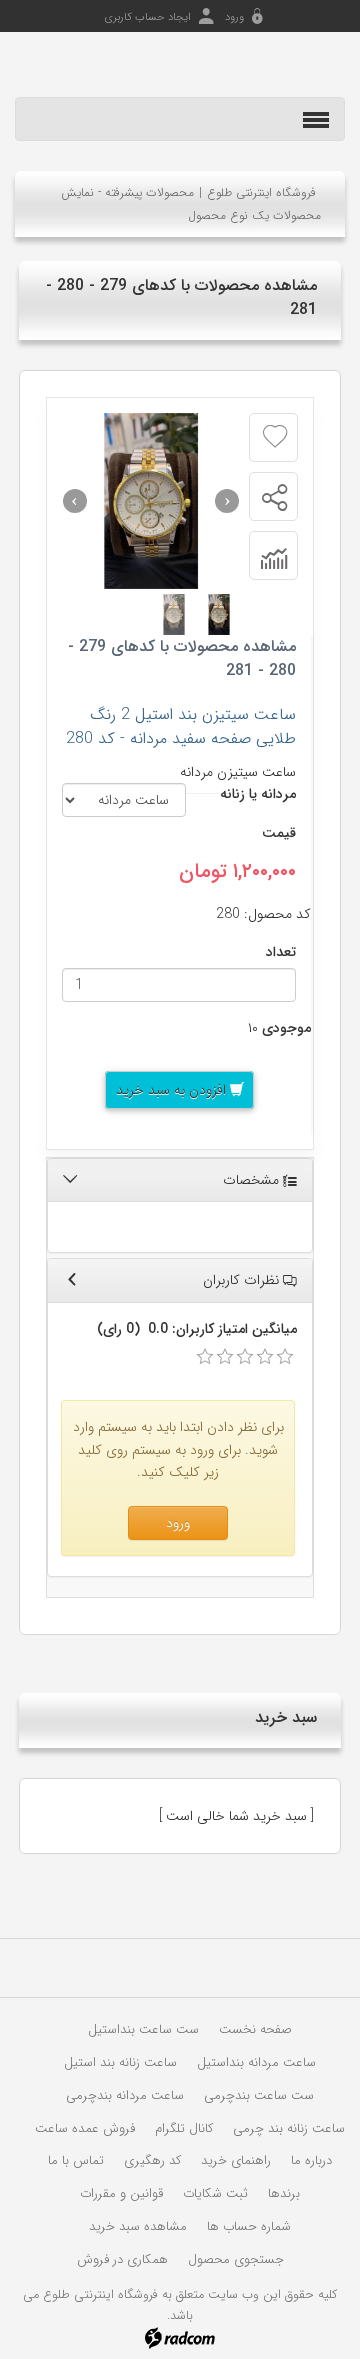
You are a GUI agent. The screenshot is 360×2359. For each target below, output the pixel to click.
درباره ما (311, 2160)
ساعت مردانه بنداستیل (256, 2062)
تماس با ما (76, 2160)
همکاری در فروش (122, 2259)
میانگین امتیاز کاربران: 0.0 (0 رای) (197, 1329)
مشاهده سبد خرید (138, 2226)
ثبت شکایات (215, 2193)
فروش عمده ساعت (85, 2128)
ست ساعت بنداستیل (143, 2029)
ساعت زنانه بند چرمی (289, 2128)
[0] (205, 1357)
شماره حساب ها (249, 2226)
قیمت (279, 833)
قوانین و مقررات (121, 2193)
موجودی (286, 1028)
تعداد (281, 952)
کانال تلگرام (184, 2128)
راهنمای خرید (236, 2160)
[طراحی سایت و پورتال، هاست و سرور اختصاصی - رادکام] (180, 2337)
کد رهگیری (152, 2160)
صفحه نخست (255, 2029)
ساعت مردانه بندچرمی (125, 2095)
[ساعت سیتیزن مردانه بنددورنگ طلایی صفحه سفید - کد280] (151, 501)
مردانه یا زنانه (258, 794)
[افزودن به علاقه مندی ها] (275, 437)
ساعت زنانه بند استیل (120, 2062)
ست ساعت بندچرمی (259, 2095)
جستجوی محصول (236, 2259)
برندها (284, 2193)
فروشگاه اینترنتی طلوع (261, 192)
